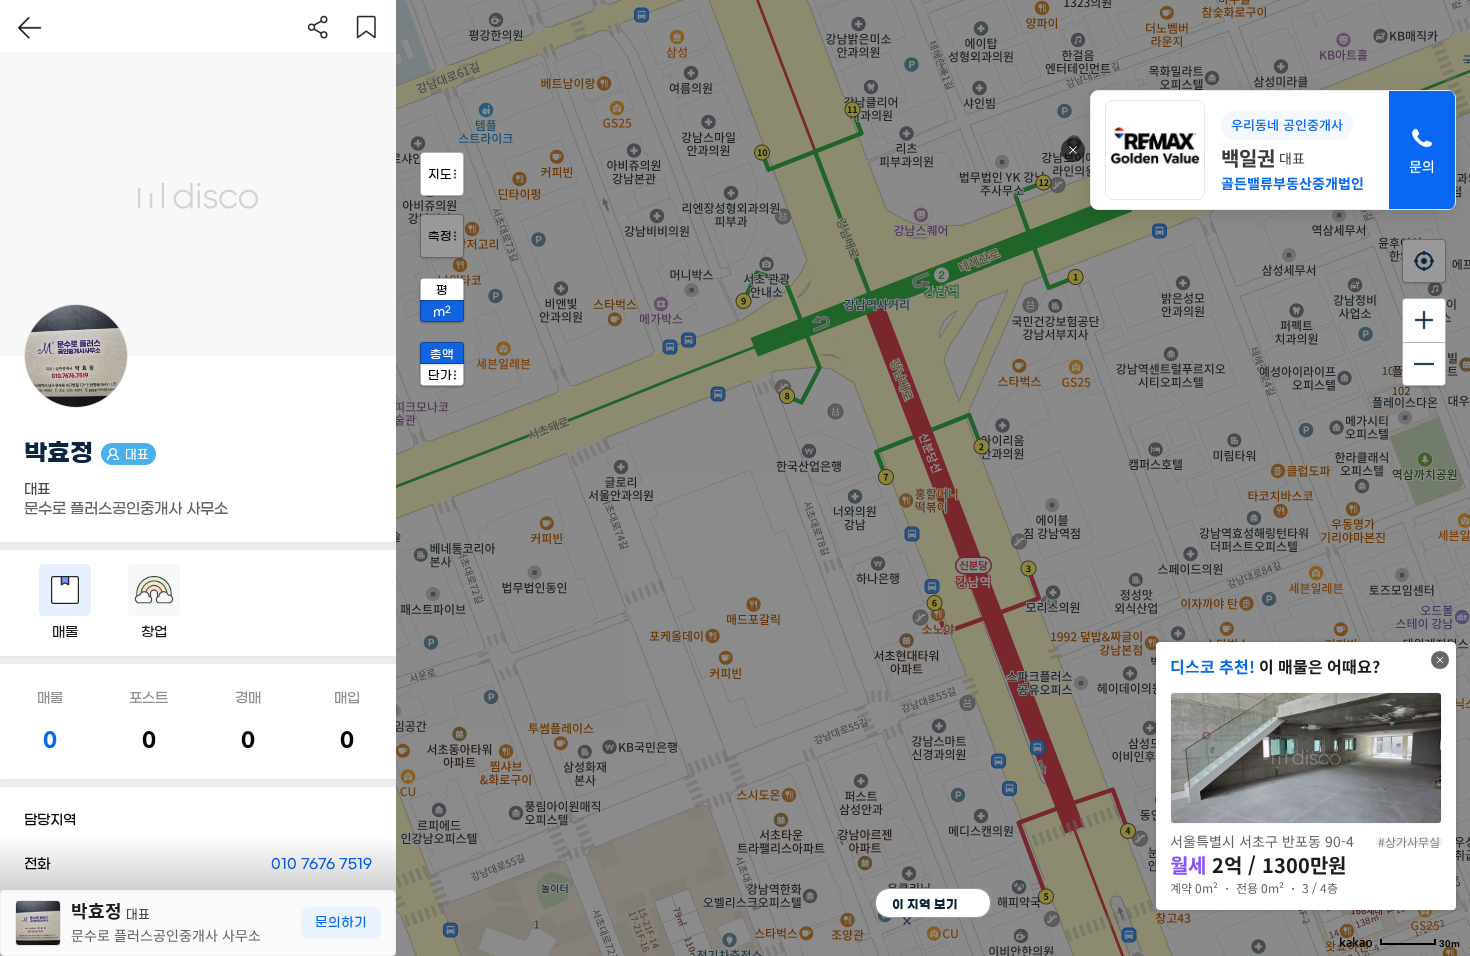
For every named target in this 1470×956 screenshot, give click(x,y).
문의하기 (341, 922)
